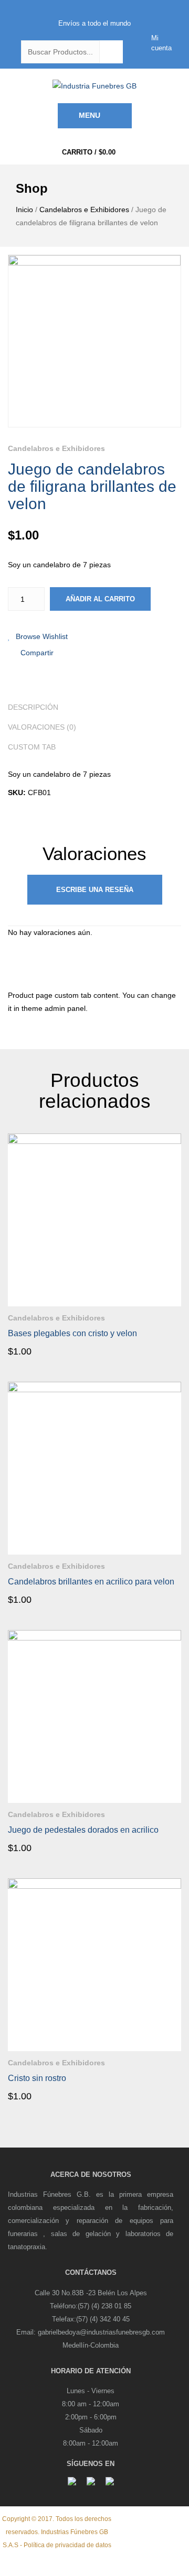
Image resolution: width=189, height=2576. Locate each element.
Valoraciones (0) (42, 727)
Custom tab (32, 747)
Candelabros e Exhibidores (84, 210)
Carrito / (89, 152)
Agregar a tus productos (173, 1315)
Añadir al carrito (100, 599)
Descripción (33, 707)
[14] (94, 341)
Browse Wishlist (42, 636)
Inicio (24, 210)
